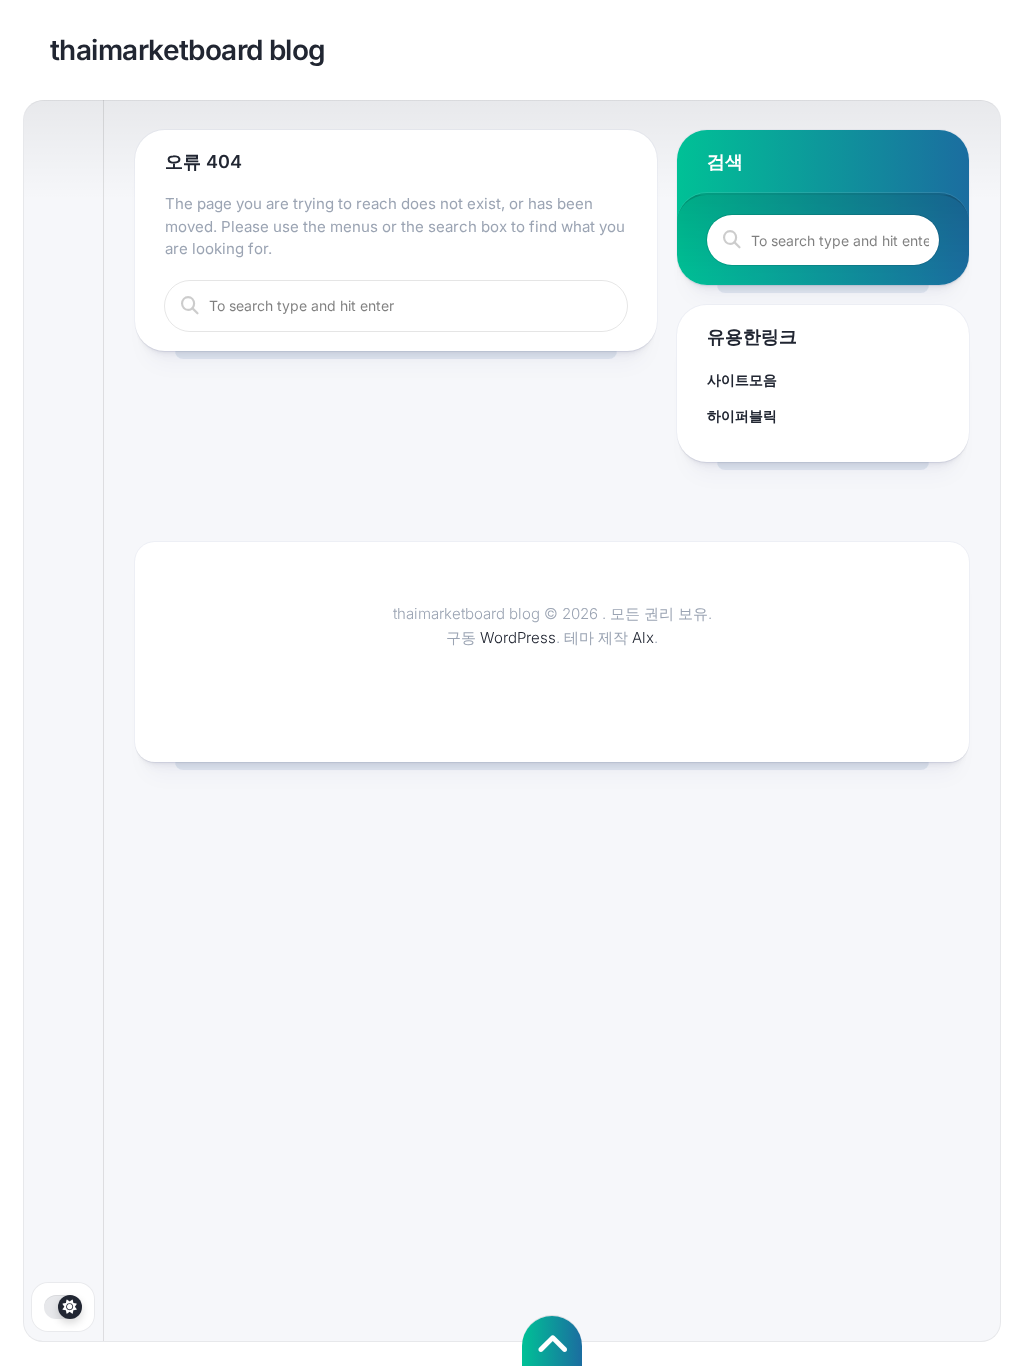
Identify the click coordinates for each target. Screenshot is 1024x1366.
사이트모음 (742, 379)
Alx (643, 637)
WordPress (518, 637)
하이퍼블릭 (742, 415)
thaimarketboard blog (188, 50)
